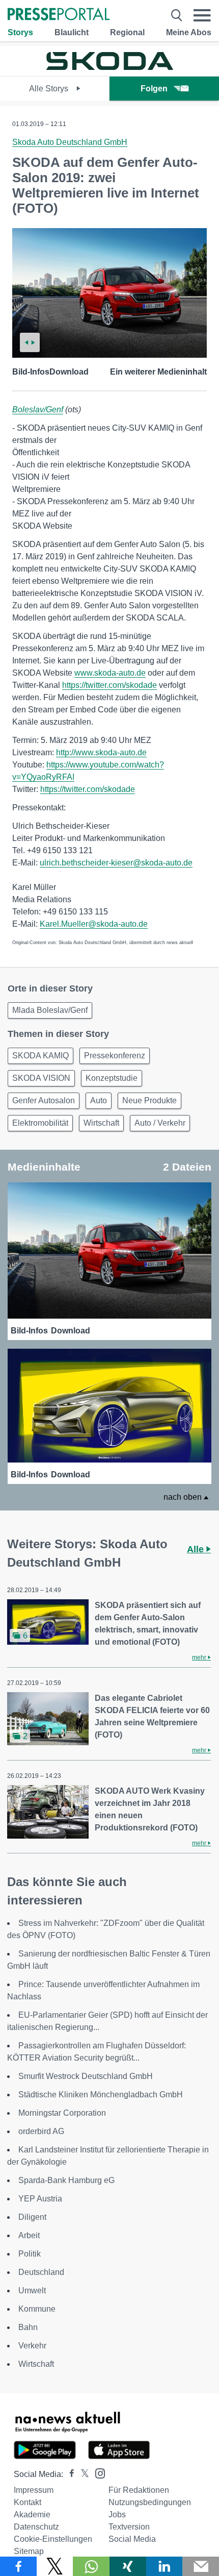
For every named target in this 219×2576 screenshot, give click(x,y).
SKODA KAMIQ (40, 1056)
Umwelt (32, 2290)
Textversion (129, 2527)
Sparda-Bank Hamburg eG (66, 2180)
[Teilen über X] (55, 2566)
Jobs (117, 2515)
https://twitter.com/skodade (109, 685)
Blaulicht (72, 32)
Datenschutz (36, 2527)
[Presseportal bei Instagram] (97, 2473)
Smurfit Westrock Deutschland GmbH (86, 2076)
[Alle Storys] (109, 67)
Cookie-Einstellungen (53, 2539)
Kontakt (28, 2502)
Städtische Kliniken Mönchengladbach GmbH (101, 2095)
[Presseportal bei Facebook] (69, 2474)
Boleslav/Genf (38, 410)
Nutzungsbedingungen (150, 2502)
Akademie (32, 2515)
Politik (30, 2254)
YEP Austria (40, 2199)
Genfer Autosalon (44, 1100)
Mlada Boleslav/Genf (50, 1010)
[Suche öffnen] (177, 15)
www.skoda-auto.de (110, 673)
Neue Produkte (149, 1100)
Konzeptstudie (112, 1078)
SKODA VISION (41, 1078)
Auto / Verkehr (160, 1123)
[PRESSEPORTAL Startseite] (59, 15)
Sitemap (29, 2551)
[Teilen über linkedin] (165, 2566)
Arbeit (29, 2235)
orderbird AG (41, 2131)
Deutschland (41, 2272)
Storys (20, 32)
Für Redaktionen (139, 2490)
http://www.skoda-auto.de (101, 752)
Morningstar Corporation (62, 2113)
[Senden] (201, 2566)
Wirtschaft (101, 1123)
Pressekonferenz (115, 1056)
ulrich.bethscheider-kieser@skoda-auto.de (116, 863)
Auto (99, 1100)
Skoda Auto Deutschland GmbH (70, 142)
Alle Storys (50, 89)
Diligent (32, 2217)
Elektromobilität (40, 1123)
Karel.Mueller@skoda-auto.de (94, 924)
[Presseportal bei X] (82, 2474)
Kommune (37, 2309)
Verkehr (32, 2346)
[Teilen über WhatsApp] (91, 2566)
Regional (127, 32)
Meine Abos (189, 32)
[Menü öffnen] (202, 15)
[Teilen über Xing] (128, 2566)
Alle (197, 1549)
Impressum (34, 2490)
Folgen (154, 89)
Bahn (28, 2327)
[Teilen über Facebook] (18, 2566)
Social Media (132, 2539)
